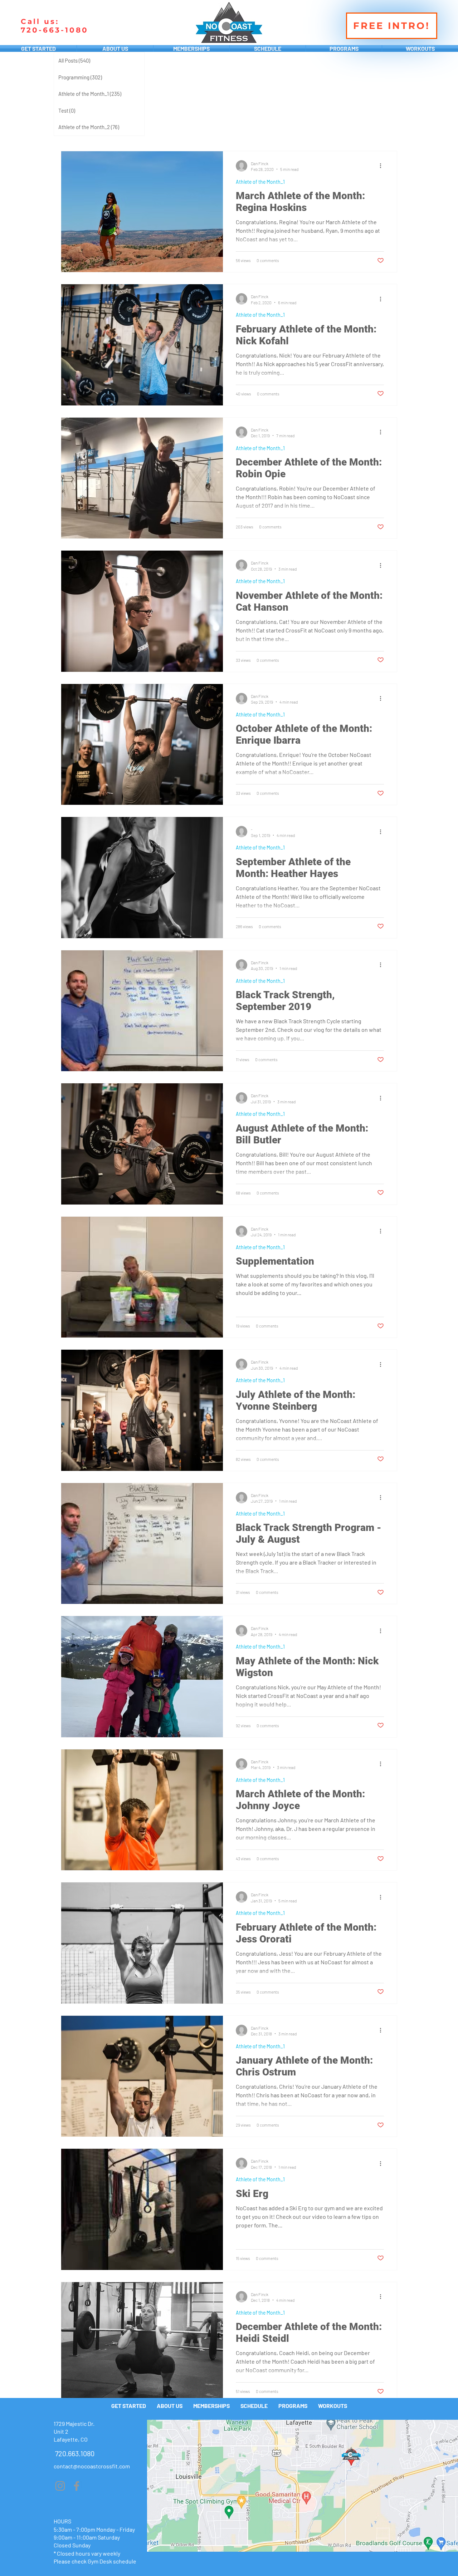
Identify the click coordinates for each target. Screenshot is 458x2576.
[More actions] (383, 166)
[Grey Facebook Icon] (77, 2486)
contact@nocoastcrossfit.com (92, 2466)
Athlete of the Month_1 (260, 182)
